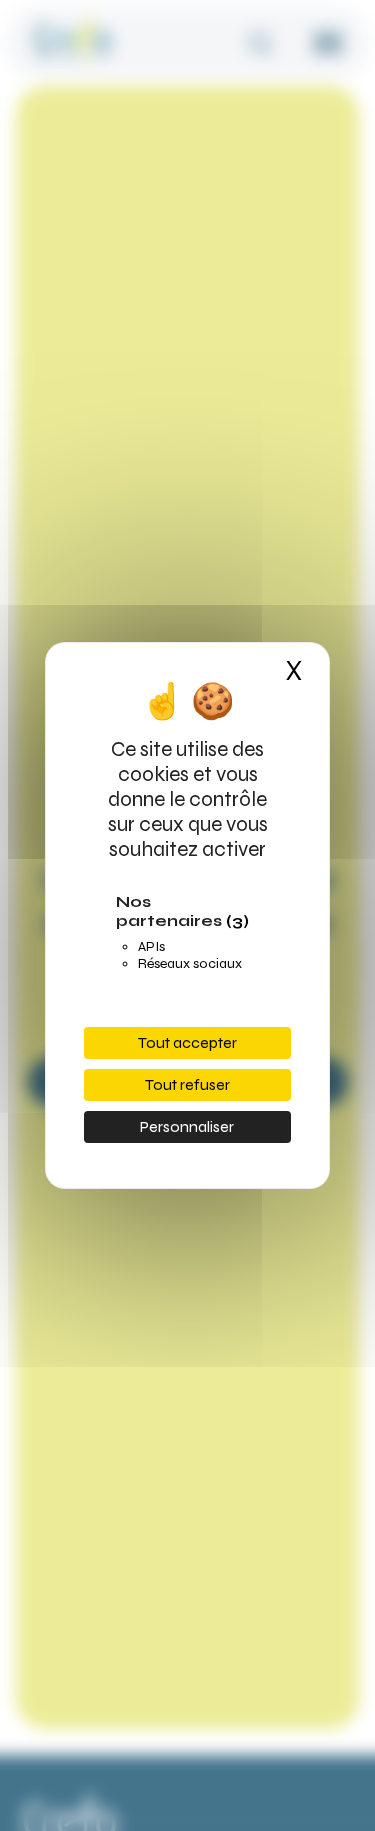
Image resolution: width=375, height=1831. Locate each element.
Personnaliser (187, 1126)
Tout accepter (187, 1042)
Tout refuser (187, 1084)
